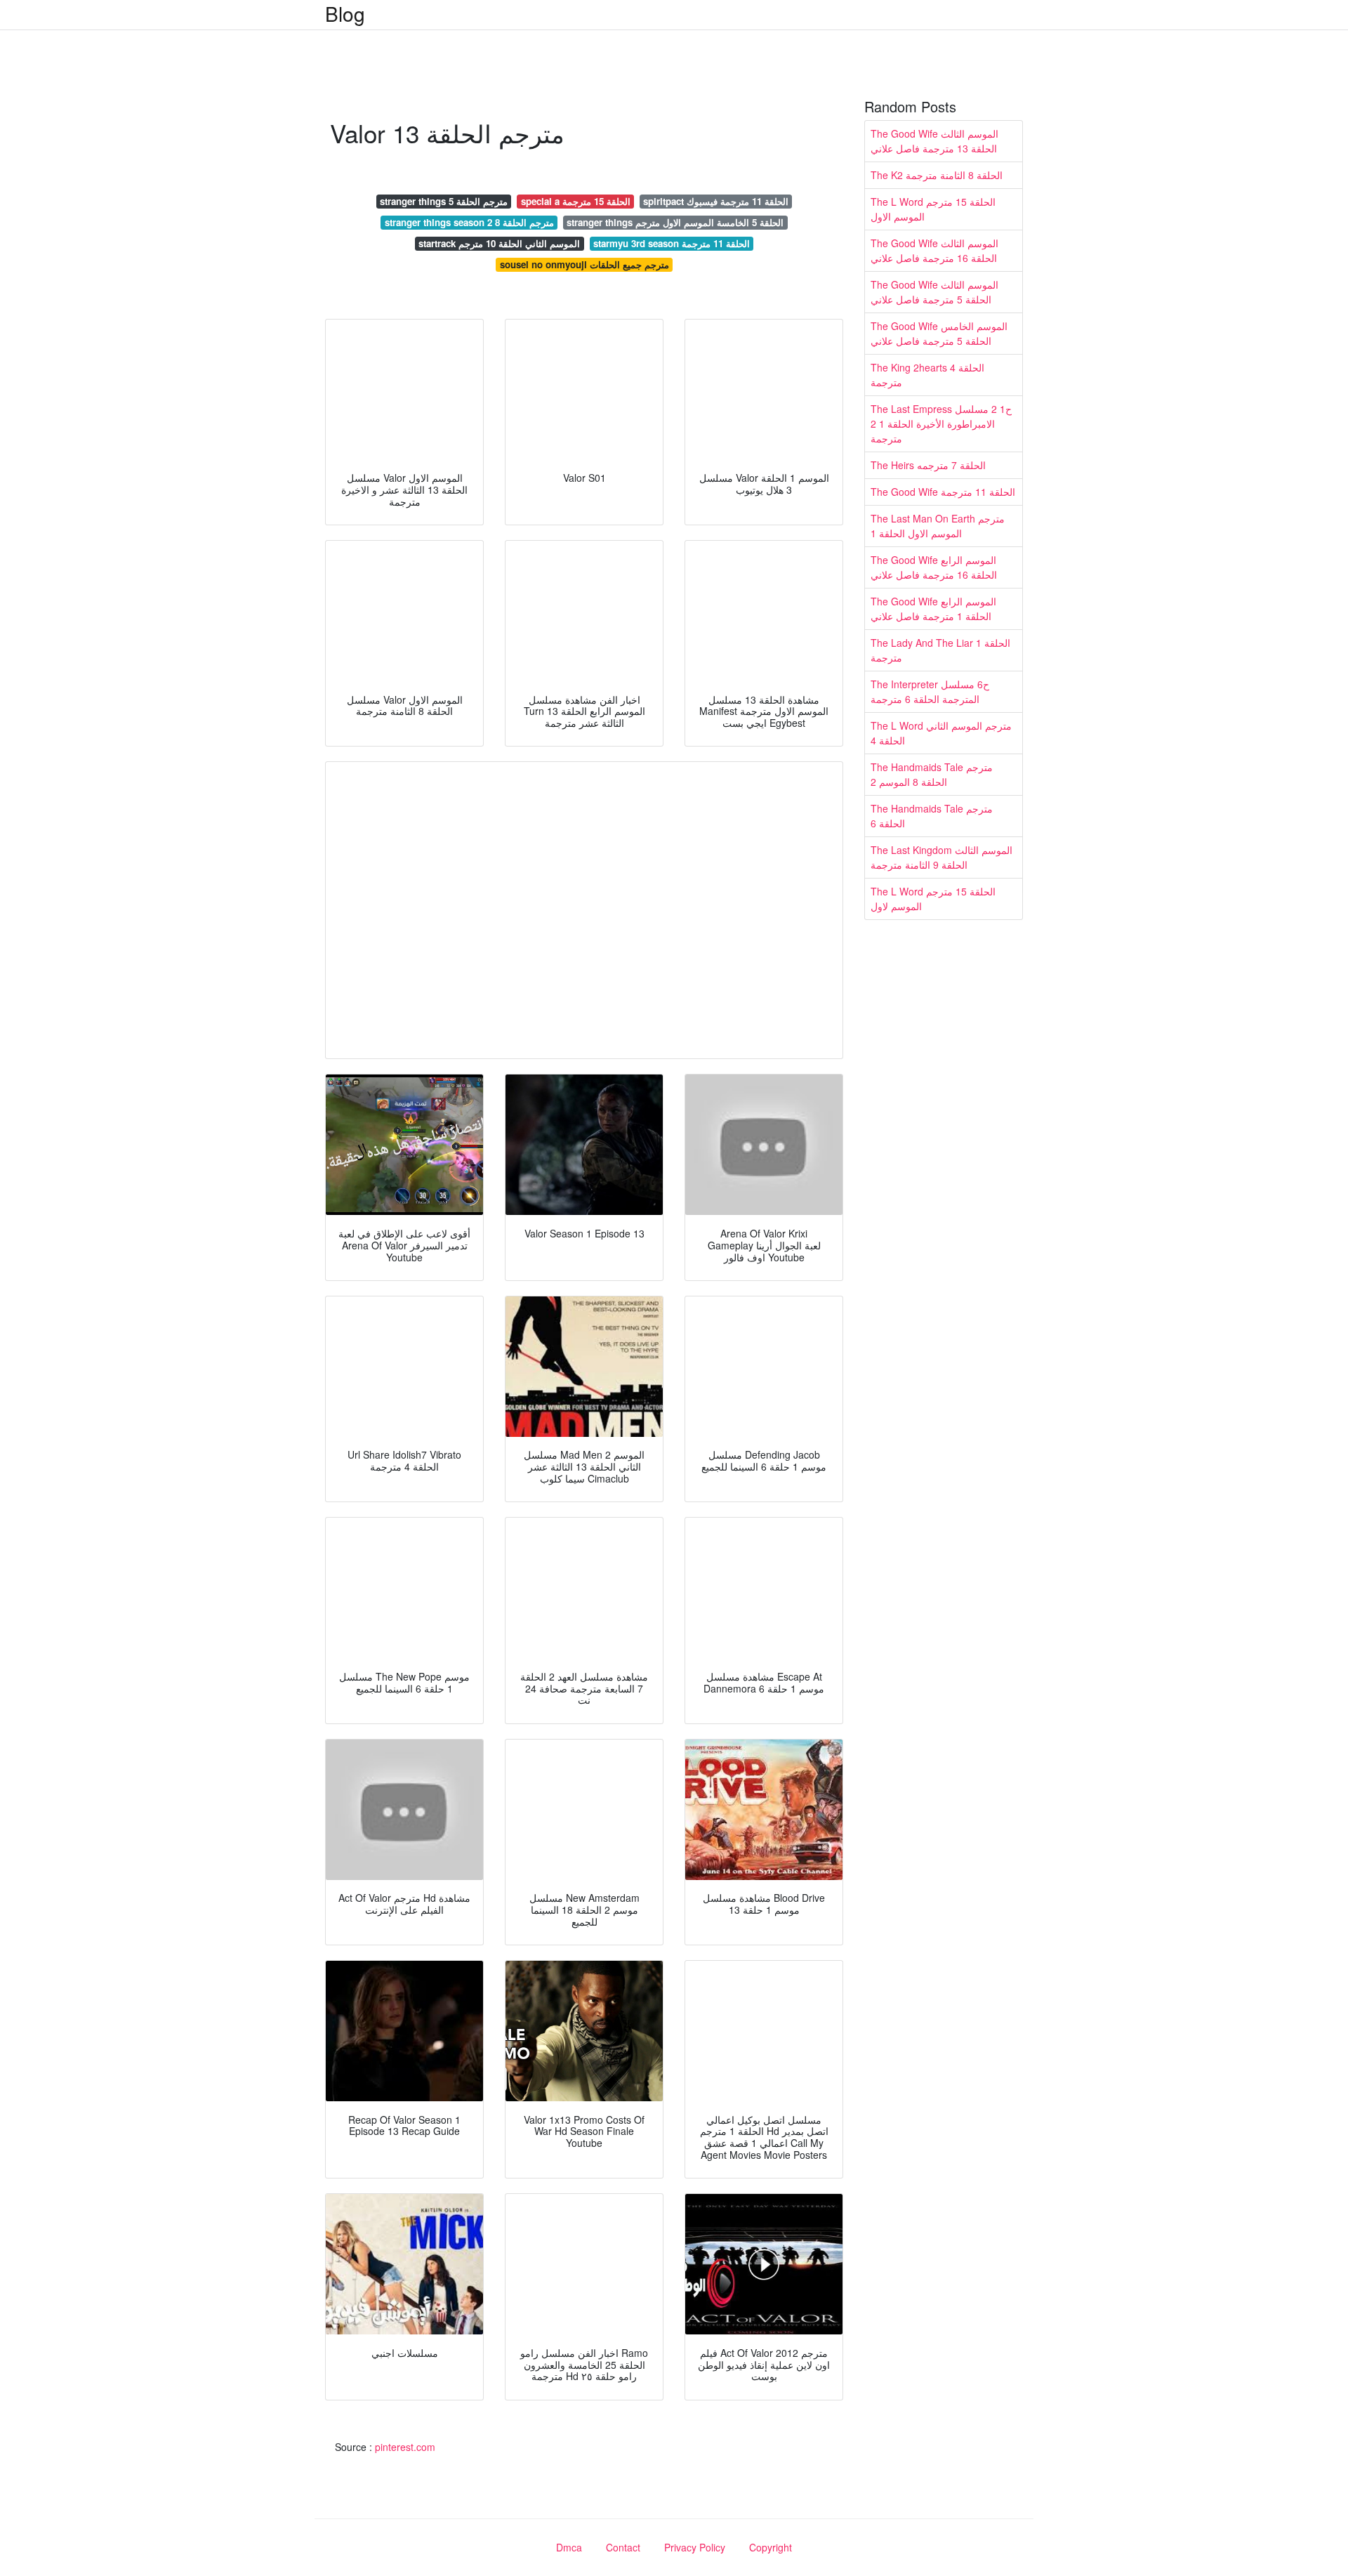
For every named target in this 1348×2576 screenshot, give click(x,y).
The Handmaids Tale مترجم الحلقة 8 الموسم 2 (932, 774)
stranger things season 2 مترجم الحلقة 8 (469, 222)
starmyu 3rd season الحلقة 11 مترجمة (672, 243)
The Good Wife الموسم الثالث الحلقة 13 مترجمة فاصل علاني (934, 141)
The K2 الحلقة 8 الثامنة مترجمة (937, 175)
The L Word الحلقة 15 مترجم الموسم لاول (933, 899)
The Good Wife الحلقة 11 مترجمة (943, 492)
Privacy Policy (695, 2547)
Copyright (771, 2547)
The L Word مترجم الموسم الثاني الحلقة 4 (941, 733)
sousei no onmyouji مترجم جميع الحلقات (584, 264)
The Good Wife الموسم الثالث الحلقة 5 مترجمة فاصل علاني (934, 292)
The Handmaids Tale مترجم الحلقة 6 (932, 816)
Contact (623, 2547)
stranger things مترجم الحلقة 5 (444, 201)
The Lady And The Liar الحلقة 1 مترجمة (940, 650)
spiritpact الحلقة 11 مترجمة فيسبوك (716, 201)
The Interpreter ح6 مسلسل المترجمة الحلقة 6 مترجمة (930, 691)
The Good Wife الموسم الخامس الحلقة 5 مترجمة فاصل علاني (939, 333)
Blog (345, 13)
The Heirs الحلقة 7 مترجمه (928, 465)
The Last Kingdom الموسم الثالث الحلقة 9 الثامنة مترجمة (941, 857)
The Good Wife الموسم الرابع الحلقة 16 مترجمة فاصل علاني (934, 567)
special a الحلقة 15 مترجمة (576, 201)
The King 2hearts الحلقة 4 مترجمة (927, 375)
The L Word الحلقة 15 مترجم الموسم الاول (933, 209)
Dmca (569, 2547)
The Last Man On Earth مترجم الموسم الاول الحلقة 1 (938, 526)
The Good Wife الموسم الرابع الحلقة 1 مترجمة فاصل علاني (933, 609)
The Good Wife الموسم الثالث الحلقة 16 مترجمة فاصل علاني (934, 250)
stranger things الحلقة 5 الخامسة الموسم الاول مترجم (675, 222)
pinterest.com (405, 2447)
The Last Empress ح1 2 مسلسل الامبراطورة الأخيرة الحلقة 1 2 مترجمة (941, 423)
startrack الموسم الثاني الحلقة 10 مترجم (499, 243)
